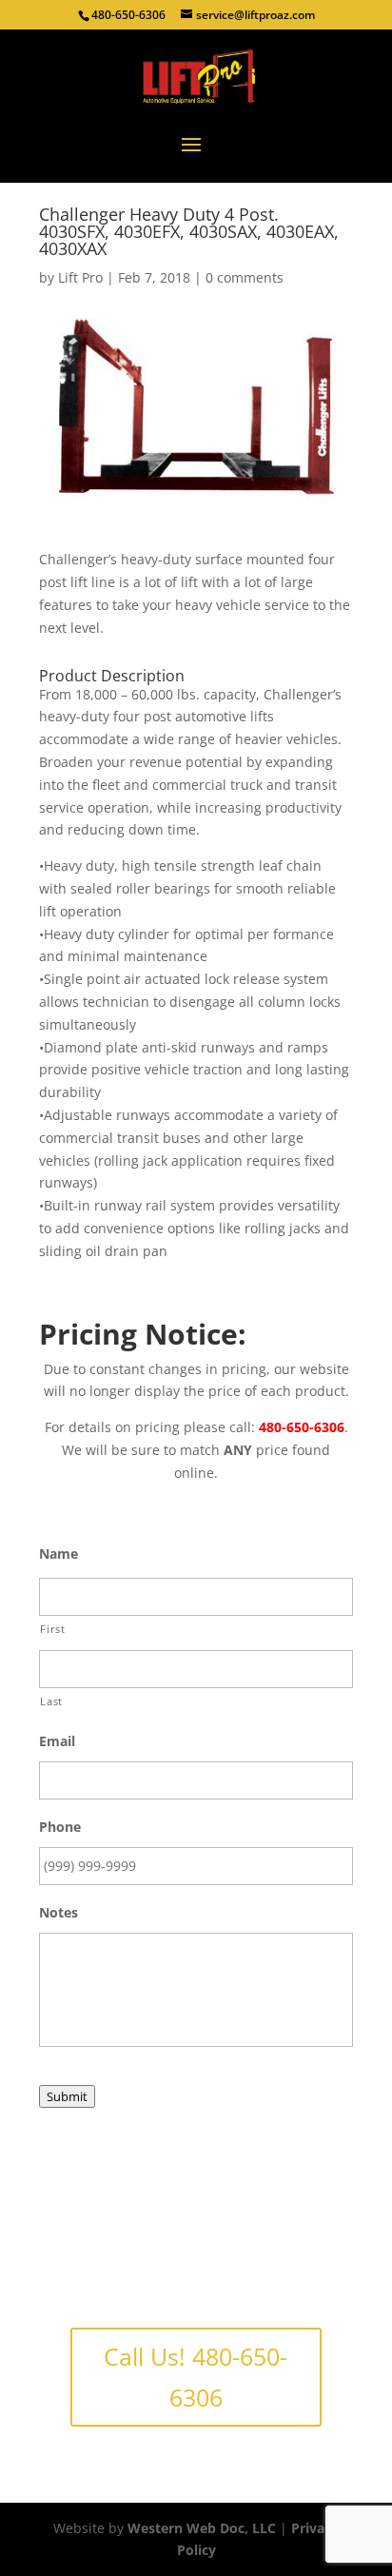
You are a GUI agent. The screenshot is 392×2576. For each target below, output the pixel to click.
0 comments (245, 277)
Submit (67, 2096)
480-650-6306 (128, 15)
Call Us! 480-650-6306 (196, 2377)
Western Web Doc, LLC (202, 2528)
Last (51, 1701)
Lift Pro (80, 277)
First (52, 1629)
